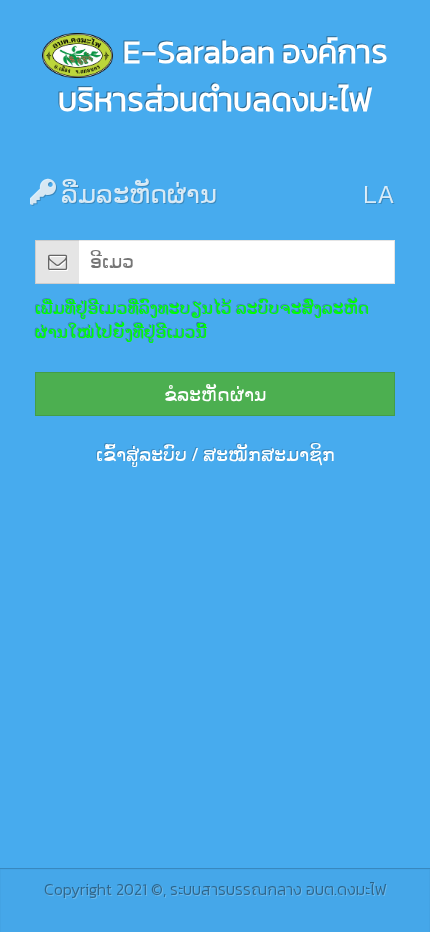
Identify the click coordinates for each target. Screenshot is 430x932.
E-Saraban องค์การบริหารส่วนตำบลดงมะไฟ (223, 76)
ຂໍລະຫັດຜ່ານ (215, 394)
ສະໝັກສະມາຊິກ (269, 454)
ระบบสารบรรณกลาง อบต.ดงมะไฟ (278, 889)
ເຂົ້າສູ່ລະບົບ (141, 454)
